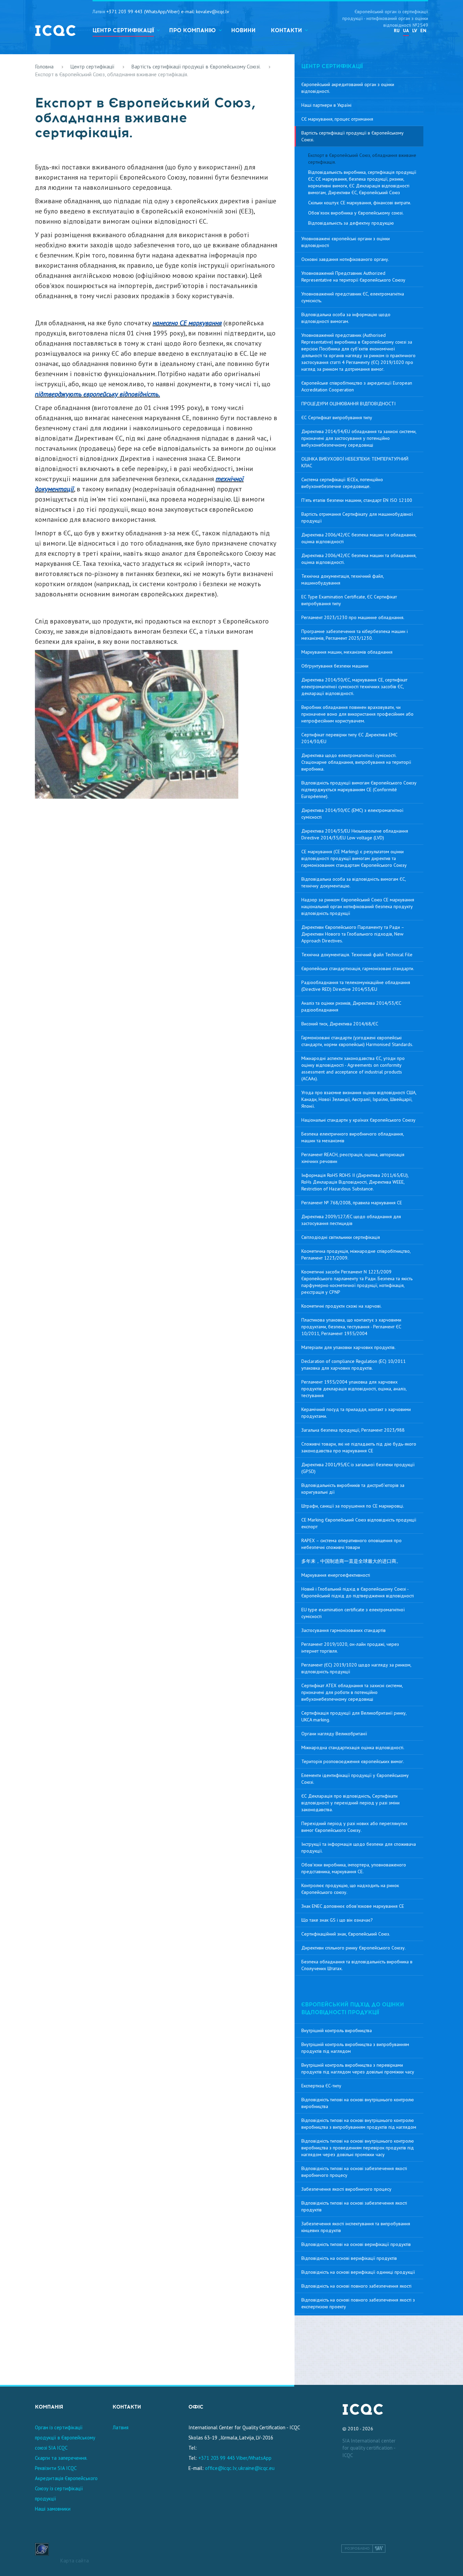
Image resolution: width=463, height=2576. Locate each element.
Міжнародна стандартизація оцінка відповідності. (353, 1747)
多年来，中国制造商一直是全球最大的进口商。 (351, 1561)
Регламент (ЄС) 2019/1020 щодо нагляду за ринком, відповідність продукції (356, 1668)
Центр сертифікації (92, 66)
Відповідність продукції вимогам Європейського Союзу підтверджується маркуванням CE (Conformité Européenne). (359, 790)
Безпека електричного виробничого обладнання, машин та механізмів (353, 1137)
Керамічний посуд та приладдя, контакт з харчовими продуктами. (356, 1413)
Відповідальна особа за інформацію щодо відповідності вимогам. (346, 318)
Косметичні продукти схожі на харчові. (341, 1306)
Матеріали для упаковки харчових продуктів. (348, 1347)
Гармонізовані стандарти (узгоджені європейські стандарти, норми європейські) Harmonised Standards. (357, 1041)
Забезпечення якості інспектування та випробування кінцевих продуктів (356, 2227)
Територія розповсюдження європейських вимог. (353, 1761)
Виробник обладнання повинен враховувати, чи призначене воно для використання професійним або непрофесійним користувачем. (357, 714)
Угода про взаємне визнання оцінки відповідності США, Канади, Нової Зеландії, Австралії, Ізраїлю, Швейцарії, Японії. (359, 1099)
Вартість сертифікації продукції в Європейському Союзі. (196, 66)
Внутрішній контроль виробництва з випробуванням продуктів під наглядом (355, 2048)
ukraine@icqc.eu (256, 2468)
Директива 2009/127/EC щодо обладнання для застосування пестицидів (351, 1220)
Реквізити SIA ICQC (56, 2468)
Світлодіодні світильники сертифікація (341, 1237)
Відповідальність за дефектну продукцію (351, 223)
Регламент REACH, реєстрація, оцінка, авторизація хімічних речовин (353, 1158)
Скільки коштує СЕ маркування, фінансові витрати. (360, 203)
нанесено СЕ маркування (187, 323)
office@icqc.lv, (221, 2468)
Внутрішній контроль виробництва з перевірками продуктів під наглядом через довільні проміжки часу (358, 2068)
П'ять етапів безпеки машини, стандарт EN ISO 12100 (357, 500)
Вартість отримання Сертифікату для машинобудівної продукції (357, 517)
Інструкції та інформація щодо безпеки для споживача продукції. (359, 1847)
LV (415, 30)
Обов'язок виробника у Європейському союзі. (356, 213)
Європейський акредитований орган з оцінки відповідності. (348, 88)
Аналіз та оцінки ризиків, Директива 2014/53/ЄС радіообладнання (351, 1006)
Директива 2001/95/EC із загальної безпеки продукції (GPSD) (358, 1468)
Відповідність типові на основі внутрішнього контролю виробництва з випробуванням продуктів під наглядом (359, 2124)
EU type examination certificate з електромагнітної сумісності (353, 1613)
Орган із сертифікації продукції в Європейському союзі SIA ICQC (65, 2438)
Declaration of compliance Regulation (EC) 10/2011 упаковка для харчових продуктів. (354, 1365)
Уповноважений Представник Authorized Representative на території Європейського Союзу (353, 277)
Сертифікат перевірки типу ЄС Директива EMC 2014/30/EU (349, 738)
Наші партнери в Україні (326, 105)
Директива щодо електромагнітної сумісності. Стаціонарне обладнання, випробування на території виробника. (356, 762)
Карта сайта (75, 2561)
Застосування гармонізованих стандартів (344, 1630)
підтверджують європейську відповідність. (97, 394)
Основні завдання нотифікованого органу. (345, 259)
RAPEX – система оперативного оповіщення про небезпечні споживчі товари (351, 1544)
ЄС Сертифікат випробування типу (337, 417)
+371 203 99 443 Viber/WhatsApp (235, 2458)
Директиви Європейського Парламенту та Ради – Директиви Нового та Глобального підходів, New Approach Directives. (353, 934)
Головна (44, 66)
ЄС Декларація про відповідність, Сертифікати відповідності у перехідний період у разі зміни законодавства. (350, 1803)
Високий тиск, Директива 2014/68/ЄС (340, 1024)
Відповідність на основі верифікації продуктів (349, 2258)
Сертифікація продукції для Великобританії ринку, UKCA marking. (354, 1716)
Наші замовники (53, 2509)
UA (406, 30)
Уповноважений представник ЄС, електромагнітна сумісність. (353, 297)
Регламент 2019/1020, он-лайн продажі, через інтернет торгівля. (350, 1648)
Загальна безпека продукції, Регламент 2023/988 (353, 1430)
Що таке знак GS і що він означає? (337, 1920)
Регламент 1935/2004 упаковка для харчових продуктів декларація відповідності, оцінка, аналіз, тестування (354, 1389)
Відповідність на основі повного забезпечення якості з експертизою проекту (358, 2303)
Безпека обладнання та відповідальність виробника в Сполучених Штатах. (357, 1965)
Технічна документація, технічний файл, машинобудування (343, 579)
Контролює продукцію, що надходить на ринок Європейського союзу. (350, 1889)
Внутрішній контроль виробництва (337, 2030)
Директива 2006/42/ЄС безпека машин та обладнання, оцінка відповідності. (359, 559)
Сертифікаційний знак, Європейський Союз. (346, 1934)
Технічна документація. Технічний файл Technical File (357, 955)
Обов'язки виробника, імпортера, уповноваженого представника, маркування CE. (354, 1868)
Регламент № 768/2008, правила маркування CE (352, 1203)
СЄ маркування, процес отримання (337, 119)
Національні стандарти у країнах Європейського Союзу (358, 1120)
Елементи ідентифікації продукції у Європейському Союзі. (355, 1779)
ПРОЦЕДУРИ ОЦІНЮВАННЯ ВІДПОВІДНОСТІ (348, 404)
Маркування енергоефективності (336, 1575)
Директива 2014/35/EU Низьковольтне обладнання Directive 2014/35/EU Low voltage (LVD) (355, 834)
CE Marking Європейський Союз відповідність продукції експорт (359, 1523)
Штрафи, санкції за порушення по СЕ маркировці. (353, 1506)
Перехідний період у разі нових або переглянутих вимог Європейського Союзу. (354, 1827)
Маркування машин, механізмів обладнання (347, 652)
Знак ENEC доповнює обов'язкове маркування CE (353, 1906)
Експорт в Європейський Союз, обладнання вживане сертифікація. (362, 159)
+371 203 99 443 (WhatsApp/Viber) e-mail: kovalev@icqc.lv (168, 12)
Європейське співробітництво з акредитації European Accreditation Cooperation (357, 386)
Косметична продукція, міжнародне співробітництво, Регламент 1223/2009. (356, 1254)
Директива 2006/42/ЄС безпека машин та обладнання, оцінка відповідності (359, 538)
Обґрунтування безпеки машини (335, 666)
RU (397, 30)
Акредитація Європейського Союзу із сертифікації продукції (66, 2488)
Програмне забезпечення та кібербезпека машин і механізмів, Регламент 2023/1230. (355, 635)
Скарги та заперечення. (61, 2458)
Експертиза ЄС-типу (321, 2086)
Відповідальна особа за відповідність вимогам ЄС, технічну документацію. (354, 882)
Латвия (120, 2427)
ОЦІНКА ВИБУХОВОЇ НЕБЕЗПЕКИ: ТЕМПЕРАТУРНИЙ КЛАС (355, 462)
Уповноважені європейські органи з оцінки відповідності (346, 242)
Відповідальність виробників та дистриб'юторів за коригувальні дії (353, 1489)
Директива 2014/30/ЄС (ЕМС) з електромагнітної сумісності (352, 814)
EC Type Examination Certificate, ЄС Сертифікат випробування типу (349, 600)
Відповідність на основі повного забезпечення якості (356, 2286)
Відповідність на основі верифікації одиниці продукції (358, 2272)
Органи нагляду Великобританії (334, 1734)
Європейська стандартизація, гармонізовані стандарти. (358, 968)
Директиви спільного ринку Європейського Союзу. (354, 1948)
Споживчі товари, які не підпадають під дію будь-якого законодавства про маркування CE (359, 1447)
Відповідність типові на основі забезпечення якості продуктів (354, 2206)
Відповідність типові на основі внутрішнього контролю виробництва (358, 2103)
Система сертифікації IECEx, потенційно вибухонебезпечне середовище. (342, 483)
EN (423, 30)
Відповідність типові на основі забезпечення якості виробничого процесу (354, 2172)
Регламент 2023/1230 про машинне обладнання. (353, 617)
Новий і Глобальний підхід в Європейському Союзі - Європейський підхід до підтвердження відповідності (358, 1592)
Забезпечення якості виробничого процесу (346, 2189)
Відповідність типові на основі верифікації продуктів (356, 2244)
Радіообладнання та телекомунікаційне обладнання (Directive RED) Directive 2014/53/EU (356, 986)
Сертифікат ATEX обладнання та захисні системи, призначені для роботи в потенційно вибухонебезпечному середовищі (352, 1692)
